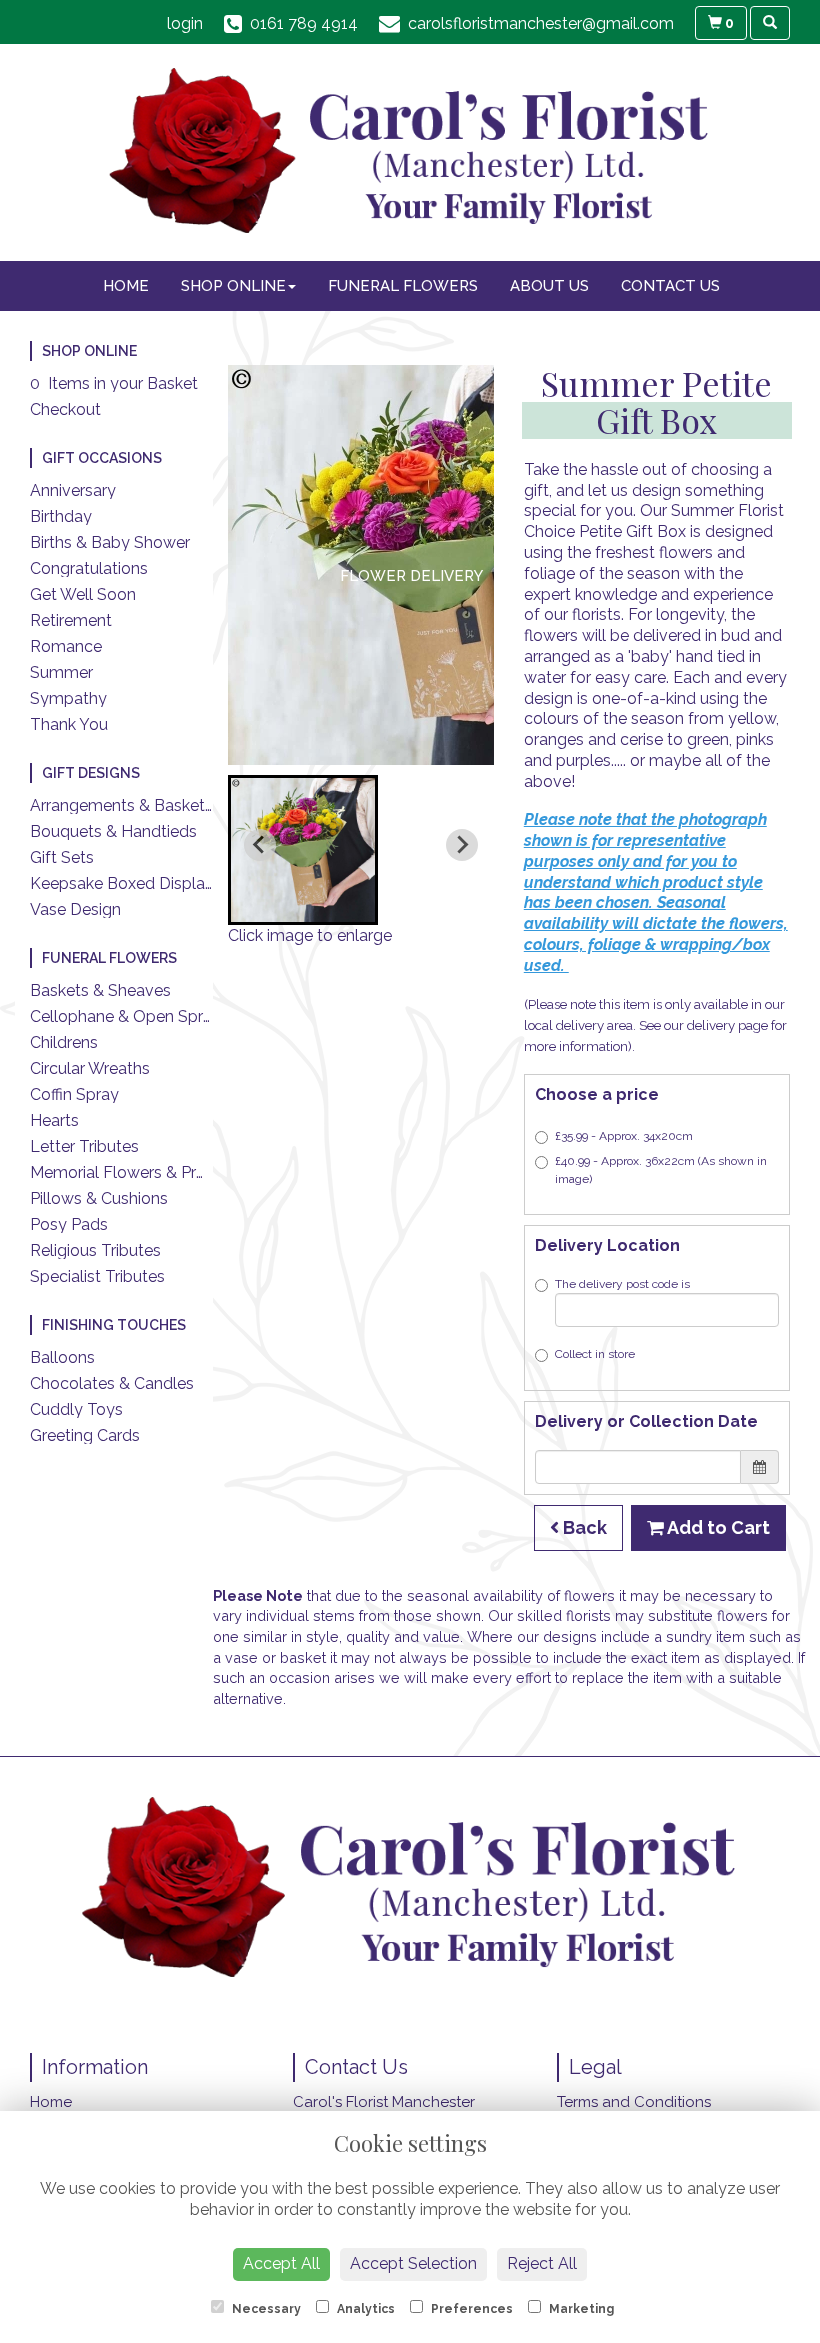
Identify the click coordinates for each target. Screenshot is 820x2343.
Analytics (364, 2309)
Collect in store (595, 1354)
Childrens (64, 1042)
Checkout (65, 409)
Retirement (71, 620)
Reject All (542, 2263)
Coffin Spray (74, 1094)
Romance (66, 646)
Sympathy (68, 698)
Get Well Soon (83, 594)
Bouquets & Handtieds (113, 831)
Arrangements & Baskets (121, 805)
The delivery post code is (622, 1284)
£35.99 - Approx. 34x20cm (624, 1136)
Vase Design (75, 909)
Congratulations (89, 568)
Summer (61, 672)
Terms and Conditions (634, 2102)
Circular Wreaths (90, 1068)
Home (126, 286)
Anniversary (73, 490)
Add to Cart (717, 1527)
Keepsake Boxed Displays (126, 883)
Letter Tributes (84, 1146)
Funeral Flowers (403, 286)
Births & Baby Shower (110, 542)
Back (583, 1527)
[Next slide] (462, 845)
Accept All (281, 2263)
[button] (303, 850)
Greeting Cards (85, 1435)
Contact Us (670, 286)
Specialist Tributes (97, 1276)
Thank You (69, 724)
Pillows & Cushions (99, 1198)
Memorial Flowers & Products (139, 1172)
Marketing (580, 2309)
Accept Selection (413, 2263)
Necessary (265, 2309)
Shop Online (233, 286)
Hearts (54, 1120)
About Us (549, 286)
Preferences (470, 2309)
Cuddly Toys (76, 1409)
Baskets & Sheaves (100, 990)
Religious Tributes (95, 1250)
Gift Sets (62, 857)
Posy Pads (69, 1224)
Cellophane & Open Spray (125, 1016)
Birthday (61, 516)
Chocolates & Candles (112, 1383)
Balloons (62, 1357)
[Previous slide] (260, 845)
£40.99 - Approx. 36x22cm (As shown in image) (661, 1170)
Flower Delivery (411, 576)
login (185, 23)
